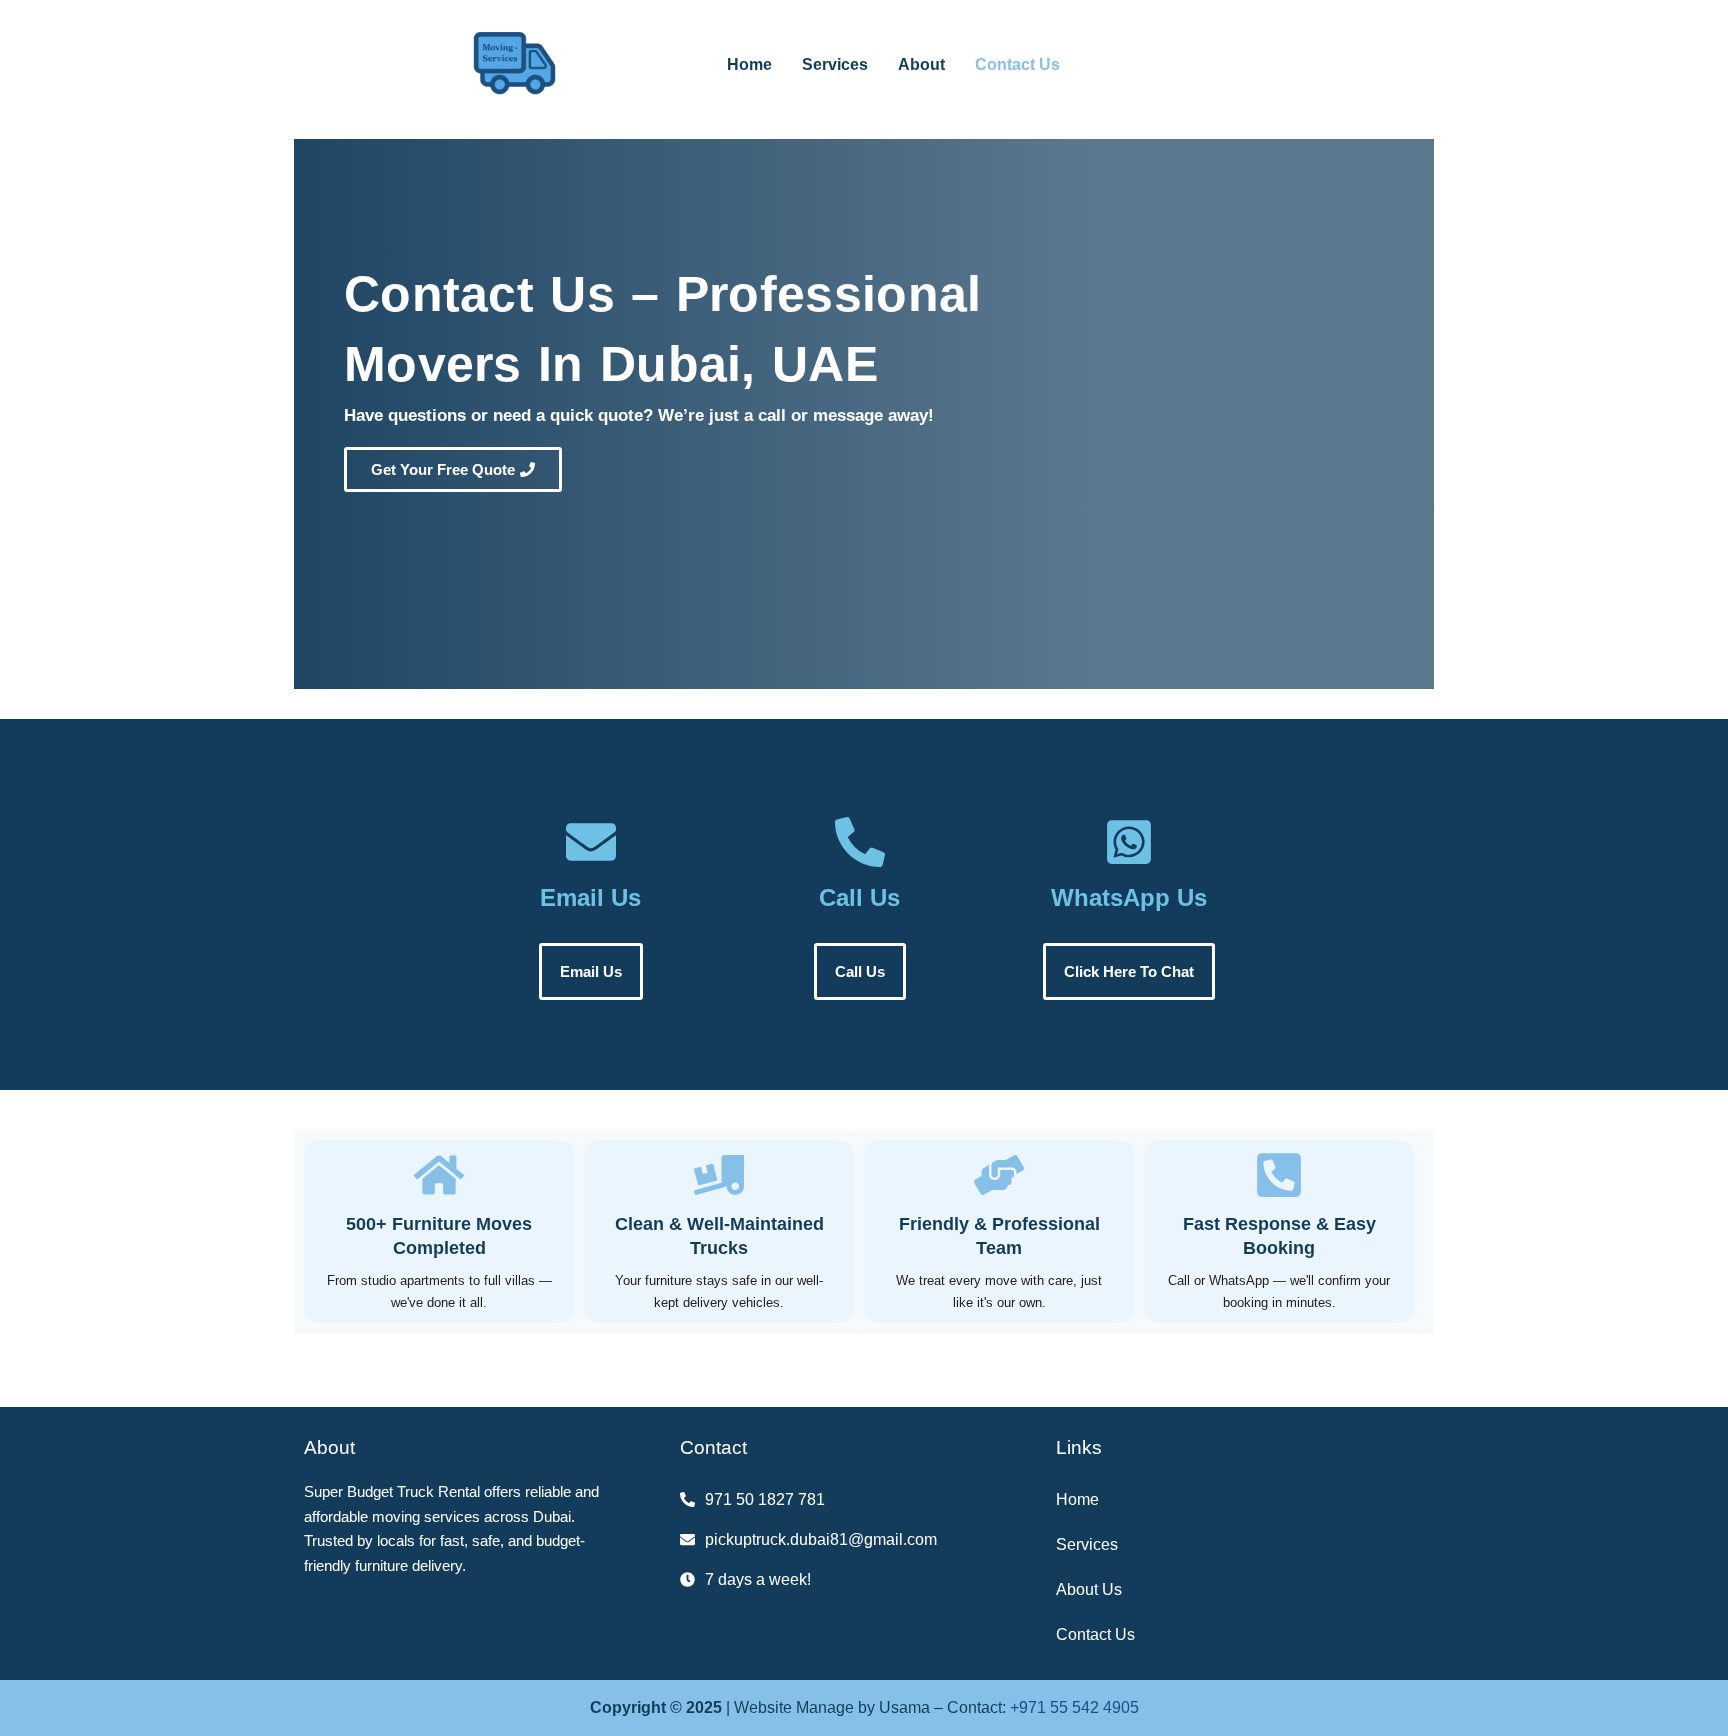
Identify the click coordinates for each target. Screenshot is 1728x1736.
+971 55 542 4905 (1074, 1707)
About (921, 64)
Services (835, 64)
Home (749, 64)
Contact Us (1017, 64)
